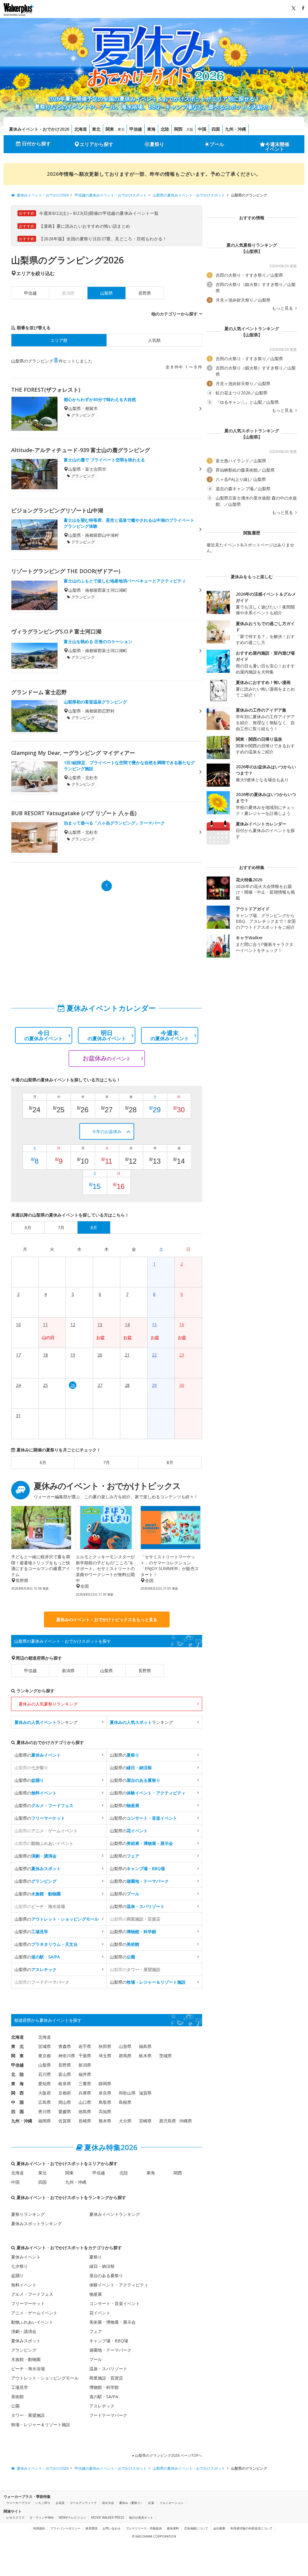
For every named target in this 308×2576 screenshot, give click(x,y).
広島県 (45, 2102)
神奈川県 (67, 2056)
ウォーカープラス (18, 2503)
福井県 (85, 2074)
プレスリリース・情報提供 (144, 2528)
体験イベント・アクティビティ (119, 2285)
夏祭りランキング (28, 2214)
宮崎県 (145, 2121)
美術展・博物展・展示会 (112, 2322)
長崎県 (85, 2121)
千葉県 (85, 2056)
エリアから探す (97, 144)
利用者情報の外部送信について (251, 2528)
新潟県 (68, 1671)
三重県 (85, 2084)
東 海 (17, 2084)
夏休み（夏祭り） (131, 2503)
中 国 (17, 2102)
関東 (110, 129)
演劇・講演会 (24, 2331)
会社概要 (219, 2528)
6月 (43, 1462)
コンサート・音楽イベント (115, 2303)
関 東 (17, 2056)
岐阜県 (65, 2084)
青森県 (65, 2046)
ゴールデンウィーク (83, 2503)
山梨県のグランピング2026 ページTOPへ (168, 2455)
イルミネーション (171, 2503)
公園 (15, 2406)
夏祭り (157, 144)
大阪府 (45, 2093)
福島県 (145, 2046)
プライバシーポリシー (65, 2528)
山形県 (125, 2046)
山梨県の (38, 1755)
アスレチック (102, 2406)
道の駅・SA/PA (104, 2397)
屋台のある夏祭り (106, 2275)
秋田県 (105, 2046)
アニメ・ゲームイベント (34, 2313)
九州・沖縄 (236, 129)
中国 (202, 129)
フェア (96, 2331)
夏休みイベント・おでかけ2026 (39, 129)
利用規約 (39, 2528)
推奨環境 (91, 2528)
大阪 (190, 129)
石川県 (45, 2074)
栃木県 (145, 2056)
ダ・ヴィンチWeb (42, 2517)
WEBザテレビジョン (72, 2517)
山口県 (85, 2102)
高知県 (105, 2111)
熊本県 (105, 2121)
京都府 (65, 2093)
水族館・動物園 (26, 2359)
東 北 (17, 2046)
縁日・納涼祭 (102, 2266)
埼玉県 (105, 2056)
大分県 (125, 2121)
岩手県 (85, 2046)
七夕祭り (20, 2266)
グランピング (24, 2350)
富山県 (65, 2074)
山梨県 (106, 1671)
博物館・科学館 (104, 2387)
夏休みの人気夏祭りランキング (48, 1704)
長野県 (145, 293)
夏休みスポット (26, 2341)
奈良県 (105, 2093)
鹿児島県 (168, 2121)
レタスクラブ (15, 2517)
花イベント (100, 2313)
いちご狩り (43, 2503)
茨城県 (165, 2056)
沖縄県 (186, 2121)
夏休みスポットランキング (36, 2224)
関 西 (17, 2093)
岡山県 (65, 2102)
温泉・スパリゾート (108, 2369)
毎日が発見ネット (141, 2517)
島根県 (125, 2102)
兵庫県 (85, 2093)
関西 (178, 129)
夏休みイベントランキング (115, 2214)
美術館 (17, 2397)
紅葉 (151, 2503)
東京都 (45, 2056)
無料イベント (24, 2285)
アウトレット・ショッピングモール (45, 2378)
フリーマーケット (28, 2303)
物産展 (96, 2294)
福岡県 (45, 2121)
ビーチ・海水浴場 (28, 2369)
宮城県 (45, 2046)
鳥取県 (105, 2102)
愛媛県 (65, 2111)
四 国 (17, 2111)
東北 (96, 129)
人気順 (154, 340)
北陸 (165, 129)
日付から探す (36, 144)
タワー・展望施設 (28, 2415)
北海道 (81, 129)
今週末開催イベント (277, 147)
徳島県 (85, 2111)
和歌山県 (127, 2093)
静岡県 (105, 2084)
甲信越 (136, 129)
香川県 (45, 2111)
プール (217, 144)
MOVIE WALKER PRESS (108, 2517)
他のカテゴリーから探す (174, 314)
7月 (106, 1462)
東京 (121, 129)
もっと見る (283, 308)
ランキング (46, 1722)
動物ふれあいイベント (32, 2322)
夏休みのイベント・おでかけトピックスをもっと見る (107, 1619)
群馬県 (125, 2056)
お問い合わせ (112, 2528)
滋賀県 (145, 2093)
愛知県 (45, 2084)
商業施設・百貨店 (106, 2378)
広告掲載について (196, 2528)
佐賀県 (65, 2121)
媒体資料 (173, 2528)
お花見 (60, 2503)
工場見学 (20, 2387)
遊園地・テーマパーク (110, 2350)
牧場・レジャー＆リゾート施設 (41, 2424)
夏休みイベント (26, 2257)
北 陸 (17, 2074)
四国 (216, 129)
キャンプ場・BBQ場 (109, 2341)
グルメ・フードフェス (32, 2294)
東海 (151, 129)
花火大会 (108, 2503)
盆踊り (17, 2275)
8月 (170, 1462)
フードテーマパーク (108, 2415)
